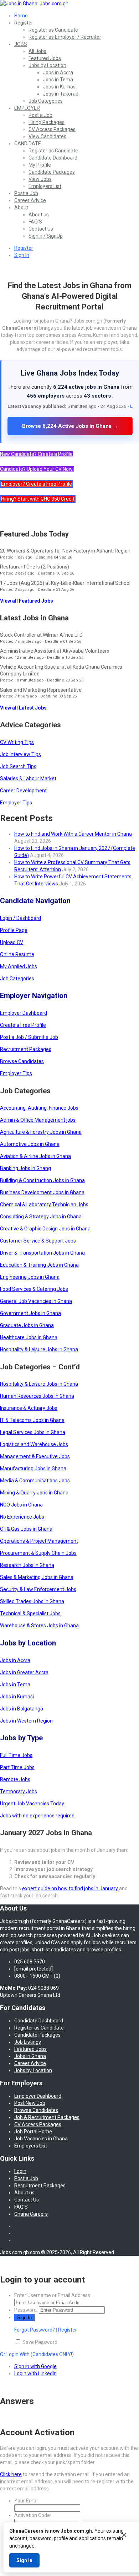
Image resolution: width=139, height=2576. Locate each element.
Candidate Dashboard (53, 158)
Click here (11, 2474)
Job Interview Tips (20, 754)
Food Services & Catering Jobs (34, 1289)
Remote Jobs (15, 1779)
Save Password (40, 2342)
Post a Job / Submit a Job (29, 1037)
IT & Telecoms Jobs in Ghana (32, 1420)
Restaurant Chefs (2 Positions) (35, 567)
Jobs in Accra (58, 72)
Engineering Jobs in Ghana (30, 1277)
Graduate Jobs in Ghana (27, 1325)
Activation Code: (33, 2515)
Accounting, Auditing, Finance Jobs (39, 1108)
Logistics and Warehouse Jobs (34, 1444)
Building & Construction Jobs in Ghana (42, 1180)
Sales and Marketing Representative (41, 690)
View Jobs (40, 179)
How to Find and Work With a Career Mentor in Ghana (73, 834)
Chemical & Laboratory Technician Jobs (44, 1205)
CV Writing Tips (17, 742)
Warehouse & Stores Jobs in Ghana (39, 1626)
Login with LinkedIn (35, 2373)
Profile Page (14, 930)
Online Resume (17, 954)
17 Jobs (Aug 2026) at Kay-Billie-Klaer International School (65, 583)
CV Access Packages (52, 129)
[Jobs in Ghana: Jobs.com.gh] (34, 4)
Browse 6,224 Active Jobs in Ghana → (70, 426)
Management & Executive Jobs (35, 1456)
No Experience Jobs (22, 1517)
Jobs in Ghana (30, 2056)
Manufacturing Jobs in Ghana (33, 1468)
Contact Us (41, 229)
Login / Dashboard (20, 918)
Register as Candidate (53, 30)
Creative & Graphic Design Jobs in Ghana (45, 1229)
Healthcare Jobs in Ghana (29, 1337)
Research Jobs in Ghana (27, 1565)
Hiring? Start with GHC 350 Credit (38, 499)
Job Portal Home (33, 2132)
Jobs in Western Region (26, 1721)
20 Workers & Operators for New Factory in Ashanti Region (65, 551)
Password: (26, 2310)
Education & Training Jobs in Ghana (39, 1265)
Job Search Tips (18, 766)
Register (24, 23)
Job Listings (28, 2042)
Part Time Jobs (17, 1767)
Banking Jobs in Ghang (25, 1168)
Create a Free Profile (23, 1025)
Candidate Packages (52, 172)
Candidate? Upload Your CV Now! (37, 469)
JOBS (21, 44)
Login (20, 2171)
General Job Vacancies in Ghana (36, 1301)
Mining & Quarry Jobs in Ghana (34, 1493)
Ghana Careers (31, 2214)
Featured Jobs (45, 58)
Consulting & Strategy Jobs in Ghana (41, 1217)
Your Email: (27, 2501)
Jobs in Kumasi (60, 87)
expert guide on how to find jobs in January (70, 1888)
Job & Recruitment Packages (47, 2117)
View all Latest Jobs (23, 708)
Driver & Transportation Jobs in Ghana (42, 1253)
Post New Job (30, 2103)
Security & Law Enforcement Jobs (38, 1589)
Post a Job (40, 115)
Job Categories (46, 101)
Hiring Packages (47, 122)
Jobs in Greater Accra (24, 1672)
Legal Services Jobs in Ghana (33, 1432)
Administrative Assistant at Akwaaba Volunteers (55, 651)
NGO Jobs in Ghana (21, 1505)
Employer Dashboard (24, 1013)
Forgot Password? (35, 2330)
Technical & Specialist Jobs (30, 1613)
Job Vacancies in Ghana (41, 2139)
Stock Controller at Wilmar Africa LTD (41, 635)
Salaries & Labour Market (28, 778)
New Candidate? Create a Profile (36, 454)
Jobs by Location (47, 65)
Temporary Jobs (19, 1791)
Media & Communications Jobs (35, 1481)
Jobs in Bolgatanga (22, 1709)
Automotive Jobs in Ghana (30, 1144)
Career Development (23, 791)
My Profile (40, 165)
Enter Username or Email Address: (53, 2295)
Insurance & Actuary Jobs (29, 1408)
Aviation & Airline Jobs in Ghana (35, 1156)
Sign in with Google (35, 2366)
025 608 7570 (30, 1962)
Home (21, 16)
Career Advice (30, 200)
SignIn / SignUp (46, 236)
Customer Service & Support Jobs (38, 1241)
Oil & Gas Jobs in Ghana (26, 1529)
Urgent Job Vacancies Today (32, 1804)
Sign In (22, 255)
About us (39, 215)
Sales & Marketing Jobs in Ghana (37, 1577)
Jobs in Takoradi (61, 94)
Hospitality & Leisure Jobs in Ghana (39, 1349)
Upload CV (12, 942)
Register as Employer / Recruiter (65, 37)
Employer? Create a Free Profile (37, 484)
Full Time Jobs (16, 1755)
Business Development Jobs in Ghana (42, 1192)
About (21, 208)
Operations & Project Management (39, 1541)
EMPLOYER (27, 108)
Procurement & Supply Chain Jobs (38, 1553)
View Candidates (47, 136)
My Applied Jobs (19, 966)
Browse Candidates (22, 1061)
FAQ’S (35, 222)
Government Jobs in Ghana (30, 1313)
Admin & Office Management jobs (38, 1120)
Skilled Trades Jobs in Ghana (32, 1601)
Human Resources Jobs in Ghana (37, 1396)
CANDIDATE (28, 144)
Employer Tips (16, 803)
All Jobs (37, 51)
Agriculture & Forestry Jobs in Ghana (41, 1132)
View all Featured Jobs (27, 601)
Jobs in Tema (58, 80)
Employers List (45, 186)
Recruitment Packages (26, 1049)
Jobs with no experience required (37, 1816)
